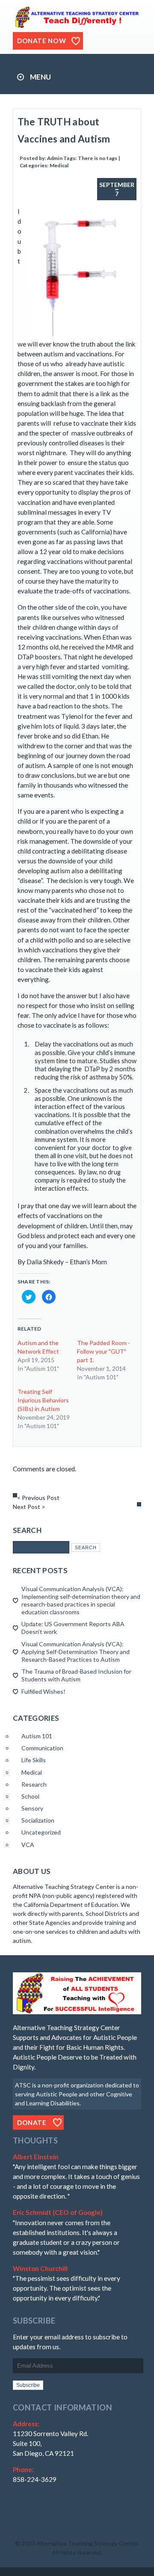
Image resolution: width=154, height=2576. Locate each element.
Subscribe (28, 2385)
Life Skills (34, 1760)
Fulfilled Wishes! (43, 1691)
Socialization (38, 1820)
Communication (42, 1748)
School (30, 1796)
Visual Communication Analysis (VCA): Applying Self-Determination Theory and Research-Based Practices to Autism (76, 1652)
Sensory (32, 1808)
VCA (28, 1845)
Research (34, 1784)
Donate (32, 2122)
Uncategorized (41, 1832)
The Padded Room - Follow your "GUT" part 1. (104, 1351)
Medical (59, 165)
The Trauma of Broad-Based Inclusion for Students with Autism (76, 1675)
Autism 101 (37, 1736)
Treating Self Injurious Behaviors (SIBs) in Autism (43, 1400)
